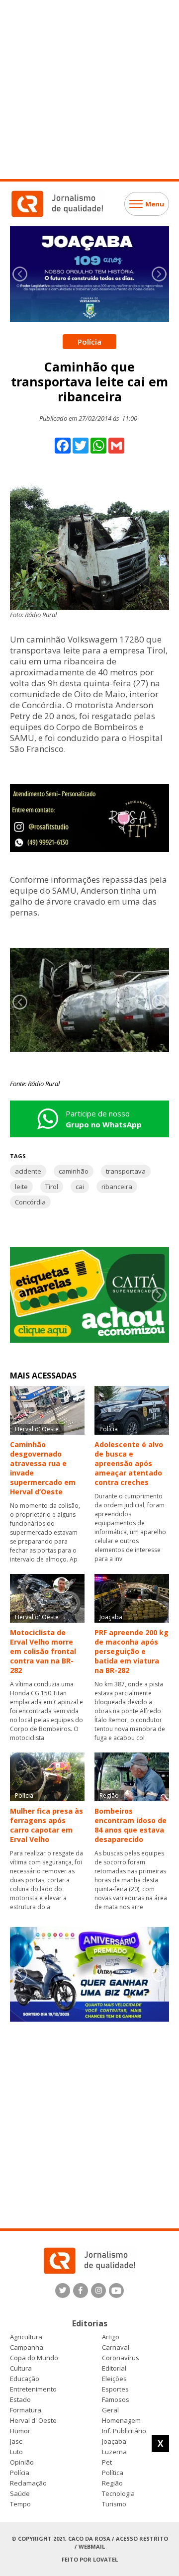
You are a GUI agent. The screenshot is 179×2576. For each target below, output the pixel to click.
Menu (155, 204)
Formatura (26, 2410)
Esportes (115, 2389)
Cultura (21, 2368)
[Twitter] (63, 2291)
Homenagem (121, 2421)
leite (21, 1187)
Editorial (114, 2368)
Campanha (27, 2347)
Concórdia (30, 1202)
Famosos (116, 2400)
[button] (159, 274)
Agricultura (26, 2337)
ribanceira (117, 1187)
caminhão (74, 1171)
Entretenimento (33, 2389)
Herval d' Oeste (33, 2421)
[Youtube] (116, 2291)
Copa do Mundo (34, 2358)
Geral (110, 2410)
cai (80, 1187)
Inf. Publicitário (124, 2431)
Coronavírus (121, 2358)
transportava (126, 1171)
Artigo (111, 2337)
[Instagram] (98, 2291)
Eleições (114, 2379)
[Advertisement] (89, 90)
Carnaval (116, 2347)
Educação (25, 2379)
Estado (20, 2400)
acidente (28, 1171)
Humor (20, 2431)
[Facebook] (81, 2291)
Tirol (52, 1187)
